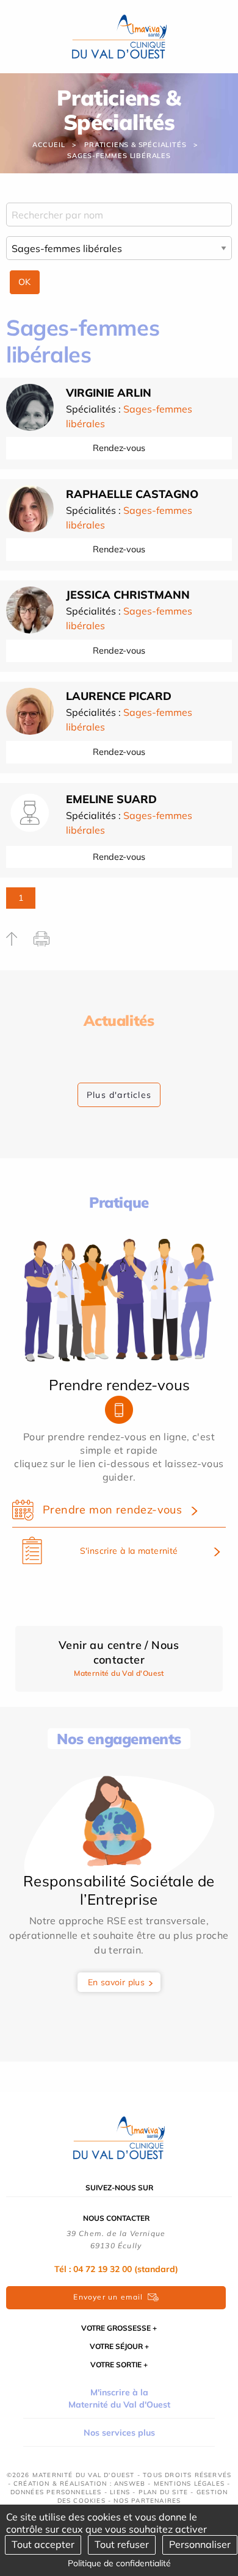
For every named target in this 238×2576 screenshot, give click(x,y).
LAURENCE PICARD (119, 696)
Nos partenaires (147, 2501)
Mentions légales (189, 2484)
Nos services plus (119, 2433)
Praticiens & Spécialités (135, 145)
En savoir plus (117, 1982)
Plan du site (163, 2492)
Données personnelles (56, 2492)
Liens (120, 2492)
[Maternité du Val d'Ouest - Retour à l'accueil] (119, 35)
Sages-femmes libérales (119, 156)
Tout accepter (43, 2544)
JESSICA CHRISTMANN (128, 595)
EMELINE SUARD (111, 799)
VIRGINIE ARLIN (109, 393)
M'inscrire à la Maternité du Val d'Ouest (119, 2398)
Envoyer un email (108, 2297)
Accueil (49, 145)
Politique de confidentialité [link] (119, 2563)
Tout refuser (122, 2544)
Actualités (119, 1020)
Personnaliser (200, 2544)
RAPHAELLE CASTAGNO (132, 494)
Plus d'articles (119, 1095)
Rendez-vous (119, 448)
